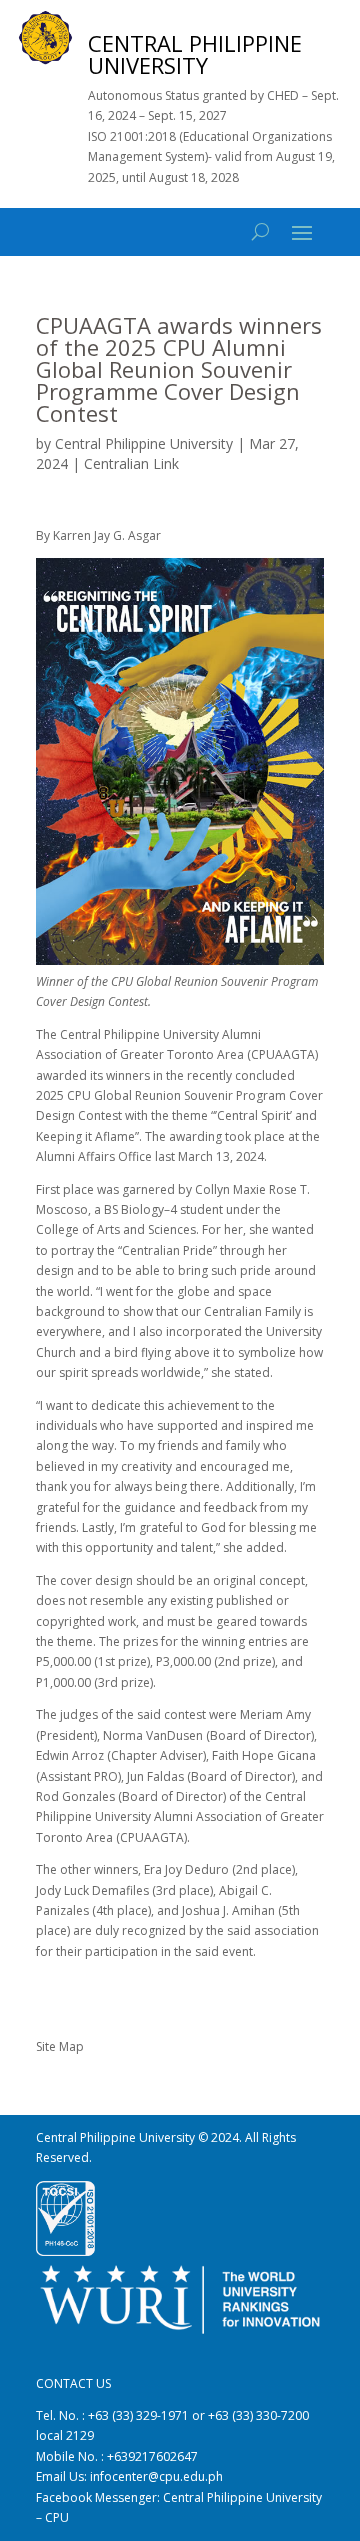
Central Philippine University (144, 443)
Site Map (60, 2046)
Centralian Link (131, 463)
